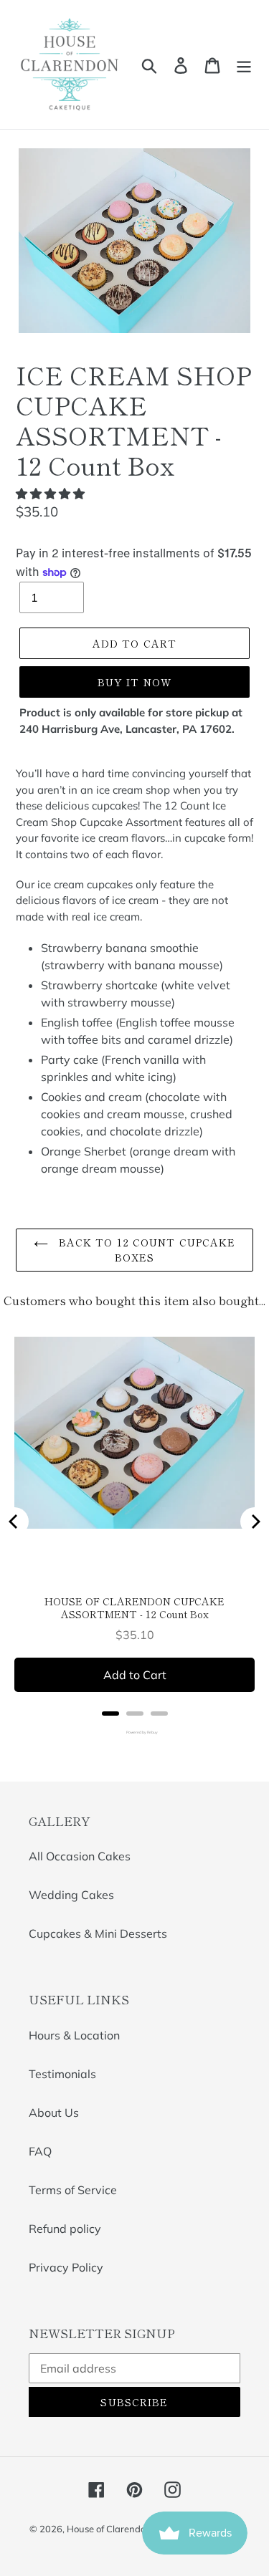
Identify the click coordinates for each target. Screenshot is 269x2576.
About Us (54, 2113)
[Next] (255, 1522)
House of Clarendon (109, 2529)
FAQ (40, 2151)
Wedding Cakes (71, 1895)
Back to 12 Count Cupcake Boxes (146, 1250)
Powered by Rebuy (135, 1732)
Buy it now (134, 682)
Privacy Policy (66, 2267)
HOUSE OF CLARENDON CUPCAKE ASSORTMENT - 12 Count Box (134, 1607)
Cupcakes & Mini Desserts (98, 1933)
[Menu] (244, 64)
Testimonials (62, 2074)
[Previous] (14, 1522)
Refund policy (65, 2229)
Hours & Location (74, 2035)
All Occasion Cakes (80, 1856)
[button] (52, 494)
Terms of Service (73, 2190)
